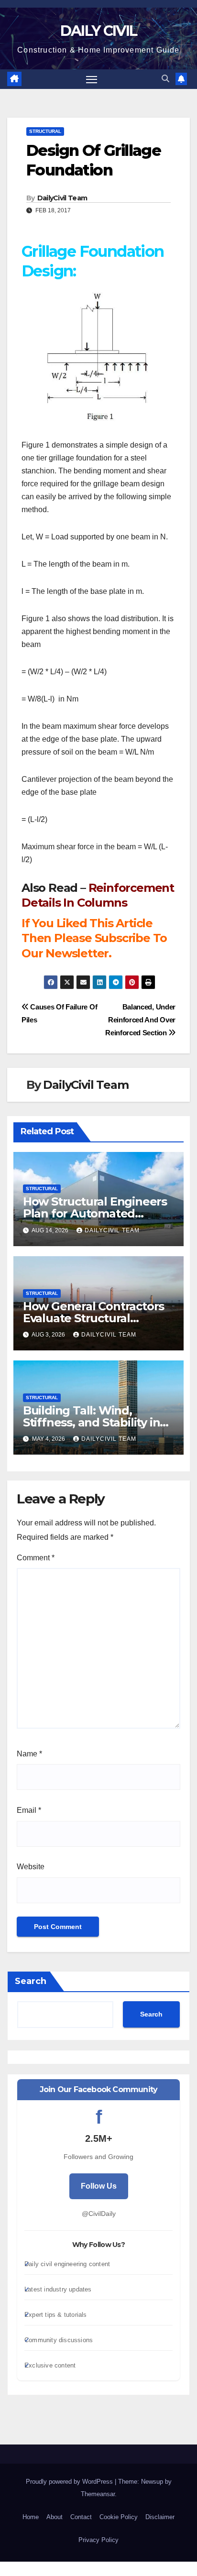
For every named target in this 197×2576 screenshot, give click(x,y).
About (55, 2517)
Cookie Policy (119, 2517)
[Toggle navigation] (92, 79)
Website (31, 1867)
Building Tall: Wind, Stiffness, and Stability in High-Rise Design (92, 1422)
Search (31, 1981)
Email (29, 1810)
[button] (165, 79)
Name (29, 1754)
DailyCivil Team (62, 198)
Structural (45, 131)
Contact (81, 2517)
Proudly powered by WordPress (70, 2482)
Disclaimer (160, 2517)
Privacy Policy (98, 2540)
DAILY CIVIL (98, 31)
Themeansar (98, 2494)
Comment (36, 1558)
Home (31, 2517)
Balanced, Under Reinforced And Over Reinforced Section (140, 1020)
